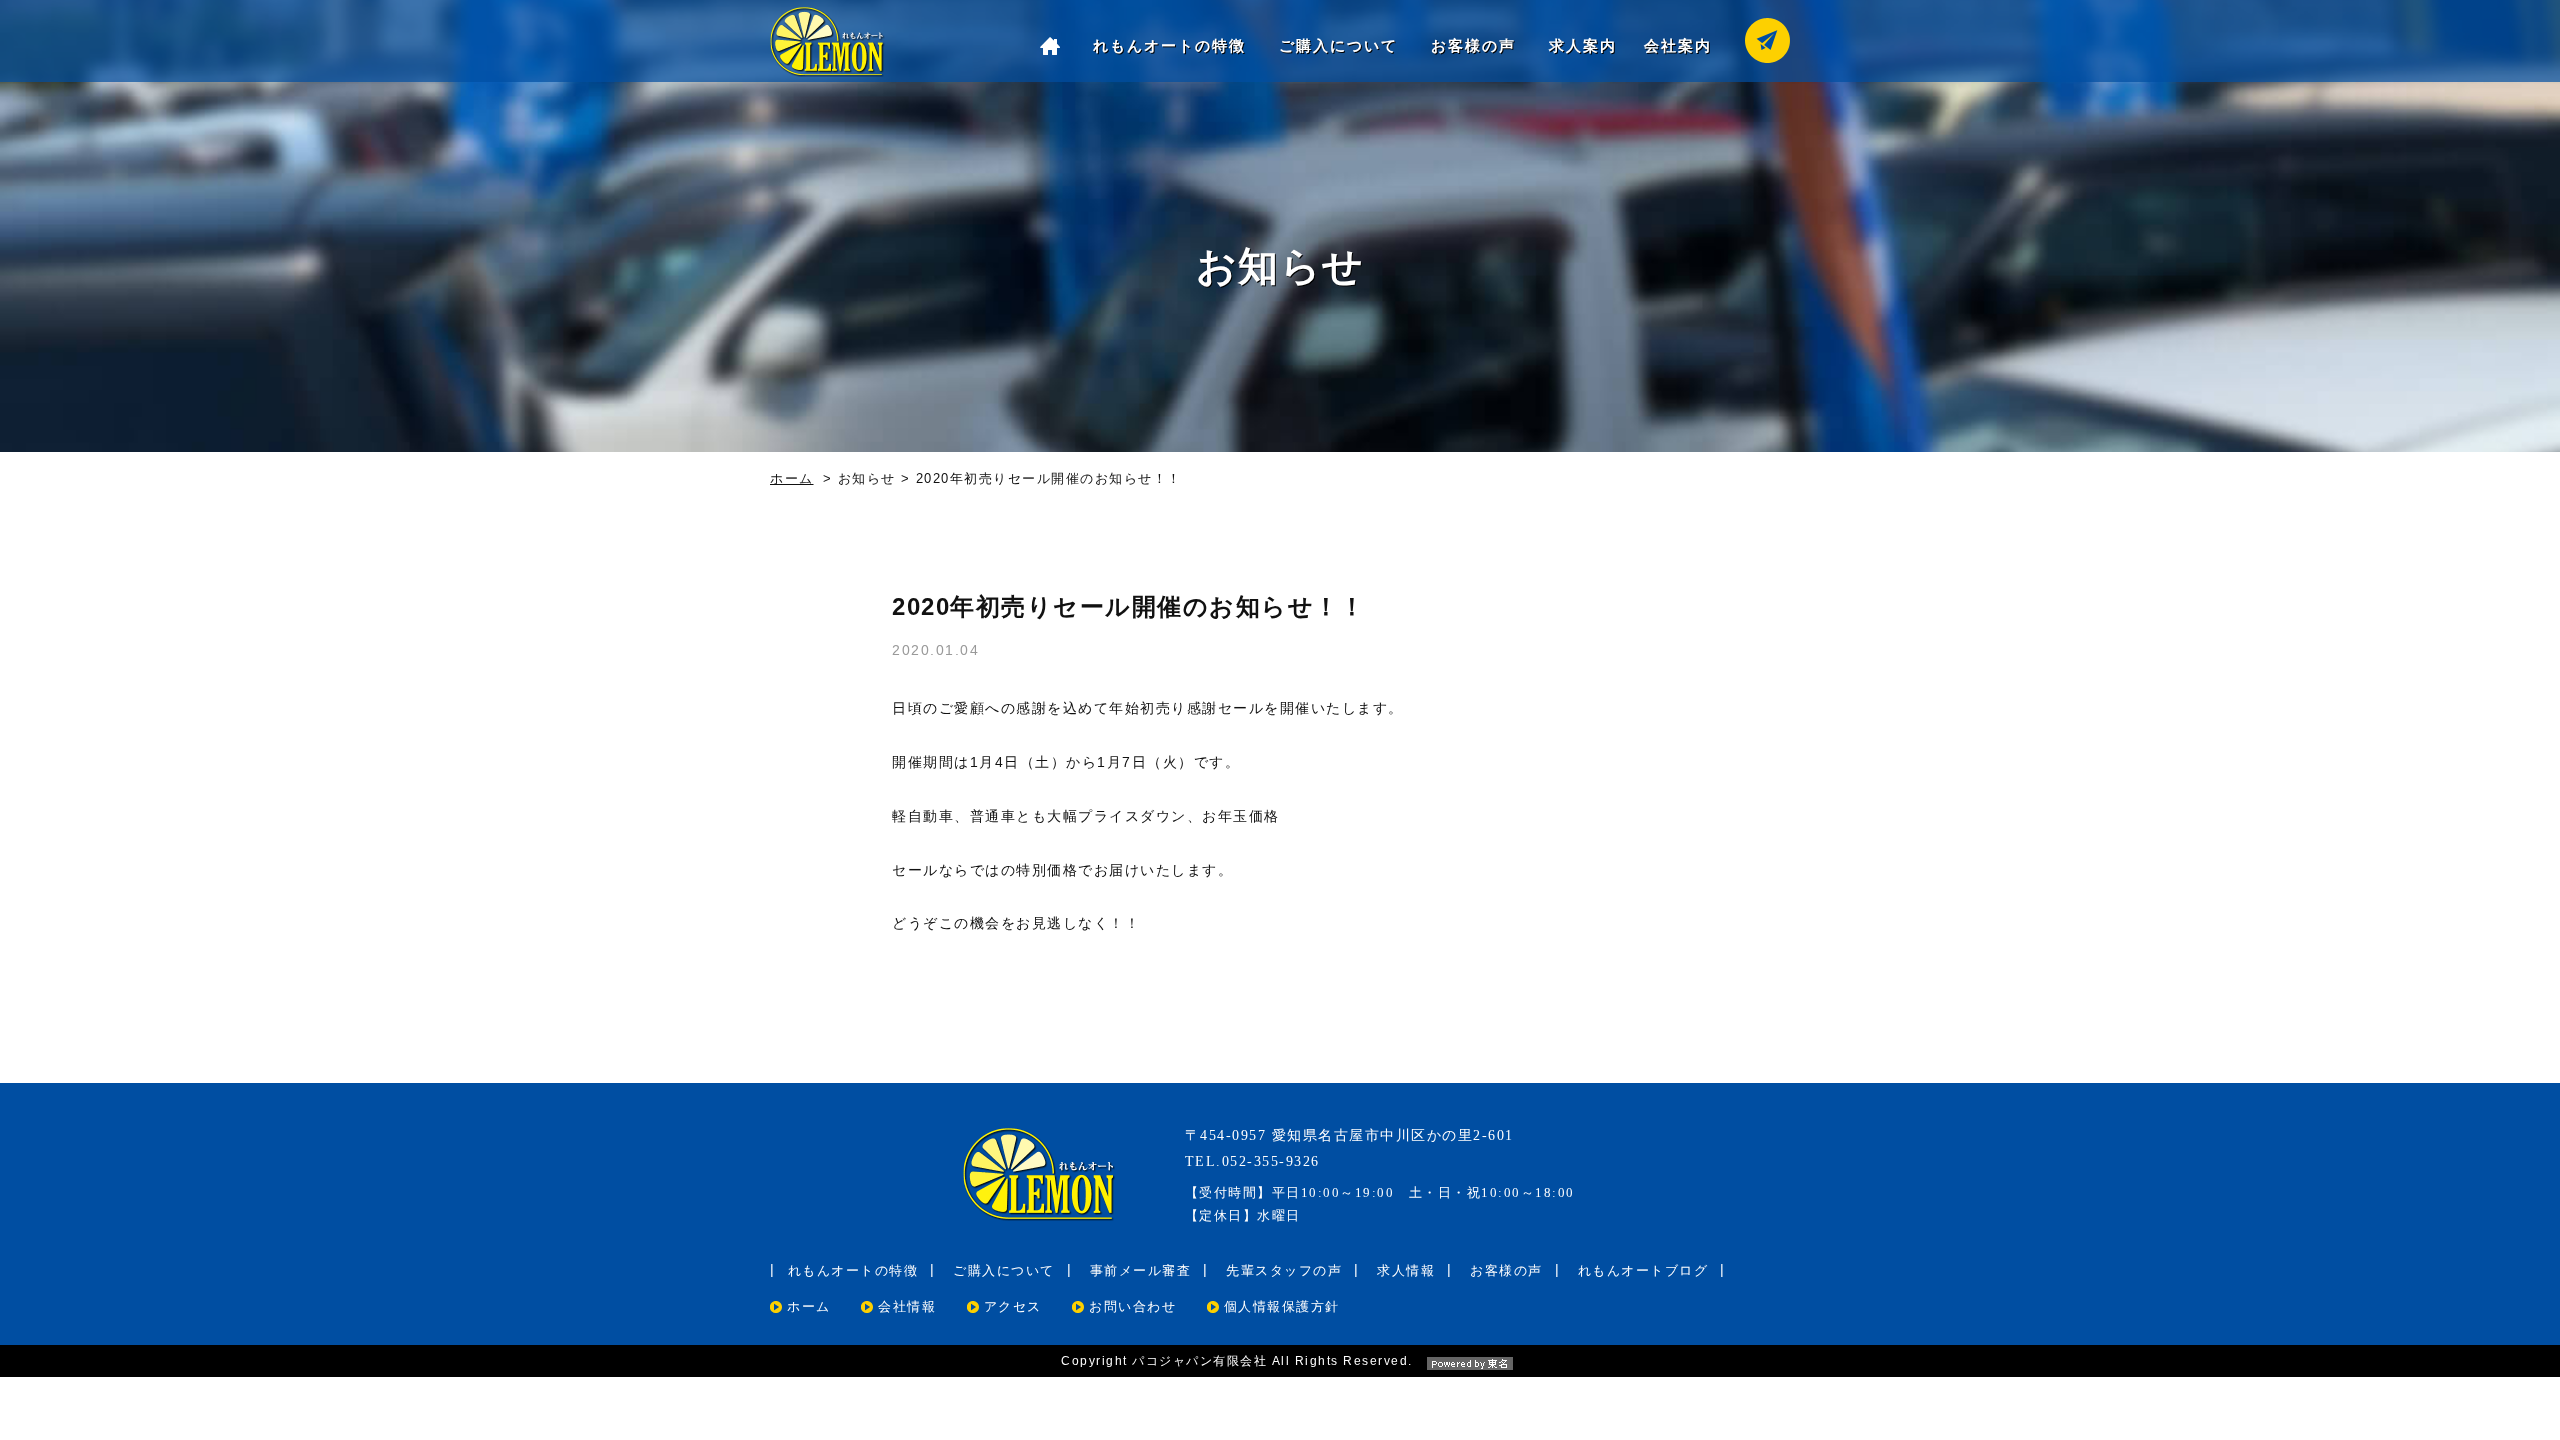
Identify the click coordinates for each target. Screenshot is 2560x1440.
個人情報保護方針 (1282, 1306)
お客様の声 (1473, 46)
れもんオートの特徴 (1169, 46)
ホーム (792, 478)
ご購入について (1338, 46)
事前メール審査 (1141, 1270)
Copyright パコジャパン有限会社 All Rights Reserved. (1237, 1361)
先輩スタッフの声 (1284, 1270)
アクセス (1013, 1306)
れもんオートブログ (1643, 1270)
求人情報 (1406, 1270)
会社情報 (907, 1306)
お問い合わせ (1132, 1306)
